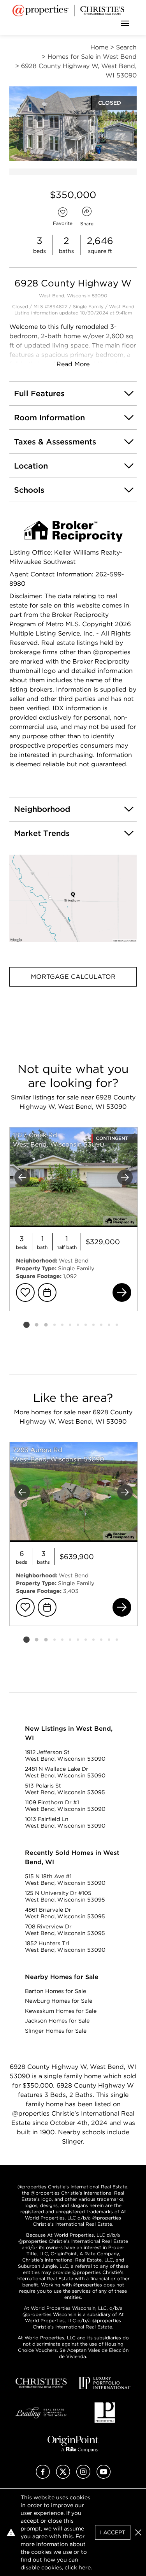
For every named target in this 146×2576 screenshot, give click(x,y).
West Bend (122, 306)
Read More (73, 364)
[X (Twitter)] (63, 2477)
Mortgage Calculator (73, 977)
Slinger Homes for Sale (56, 2031)
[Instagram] (83, 2477)
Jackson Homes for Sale (57, 2021)
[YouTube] (104, 2477)
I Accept (113, 2532)
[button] (73, 898)
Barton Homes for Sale (55, 1991)
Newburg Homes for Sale (59, 2001)
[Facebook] (43, 2477)
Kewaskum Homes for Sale (61, 2011)
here (85, 2567)
